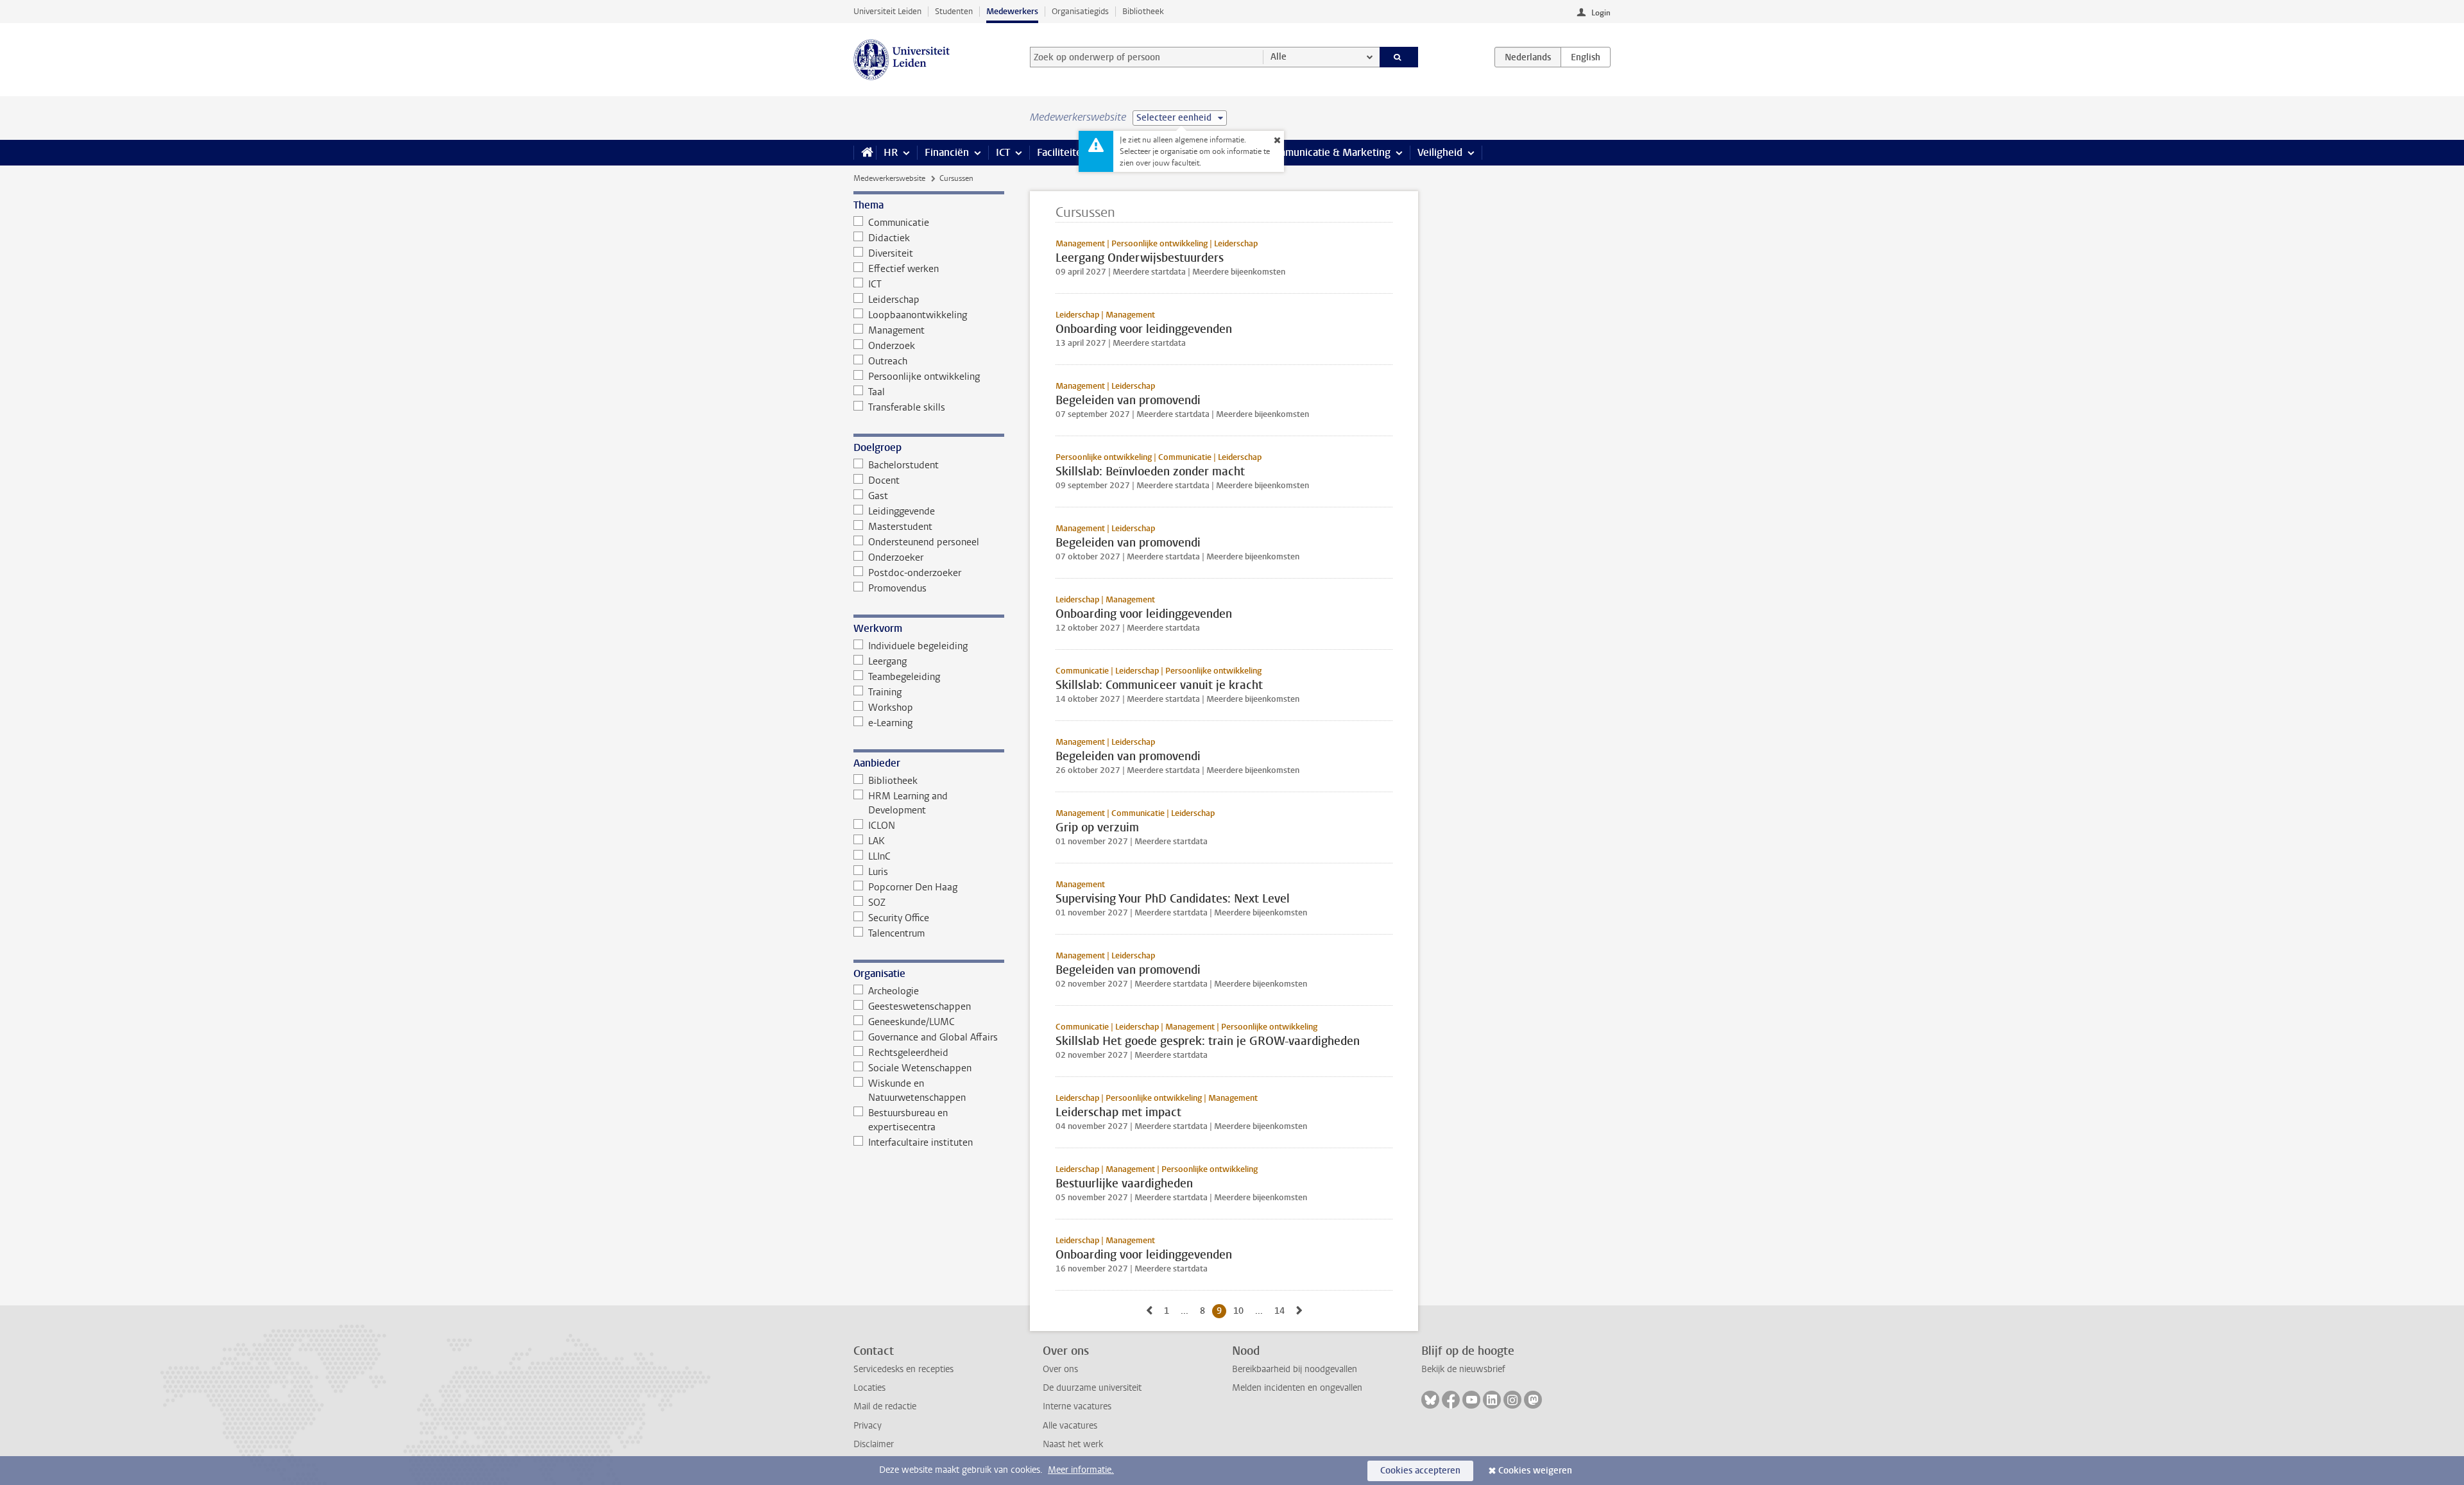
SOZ (877, 903)
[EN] (1586, 57)
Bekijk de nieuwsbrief (1463, 1369)
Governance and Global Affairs (933, 1037)
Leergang (887, 661)
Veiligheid (1440, 152)
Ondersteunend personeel (924, 542)
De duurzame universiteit (1092, 1388)
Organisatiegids (1080, 11)
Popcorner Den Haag (913, 887)
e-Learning (890, 723)
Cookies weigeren (1535, 1471)
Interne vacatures (1077, 1406)
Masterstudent (900, 527)
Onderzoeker (896, 557)
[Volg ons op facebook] (1451, 1400)
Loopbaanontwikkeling (918, 315)
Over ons (1060, 1369)
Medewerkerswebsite (889, 178)
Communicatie (899, 223)
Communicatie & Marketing (1328, 152)
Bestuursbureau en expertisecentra (908, 1120)
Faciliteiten (1062, 152)
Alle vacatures (1070, 1426)
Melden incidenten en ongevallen (1297, 1388)
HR (891, 152)
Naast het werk (1073, 1444)
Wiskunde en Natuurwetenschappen (917, 1090)
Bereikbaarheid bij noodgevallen (1295, 1369)
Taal (877, 392)
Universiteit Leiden (887, 11)
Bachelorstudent (903, 465)
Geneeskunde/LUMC (911, 1022)
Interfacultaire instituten (920, 1142)
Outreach (888, 361)
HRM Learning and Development (908, 803)
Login (1601, 13)
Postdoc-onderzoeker (915, 573)
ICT (1003, 152)
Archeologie (894, 991)
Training (885, 692)
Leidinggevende (902, 511)
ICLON (882, 826)
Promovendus (897, 588)
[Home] (865, 153)
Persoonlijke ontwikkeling (924, 377)
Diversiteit (891, 253)
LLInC (879, 856)
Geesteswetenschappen (920, 1006)
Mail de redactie (885, 1406)
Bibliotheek (1143, 11)
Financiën (947, 152)
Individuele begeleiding (918, 646)
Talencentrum (896, 933)
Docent (884, 480)
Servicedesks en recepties (903, 1369)
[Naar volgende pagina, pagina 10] (1299, 1311)
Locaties (869, 1388)
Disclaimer (874, 1444)
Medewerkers (1012, 11)
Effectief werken (903, 269)
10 (1241, 1311)
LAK (877, 841)
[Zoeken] (1399, 57)
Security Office (899, 918)
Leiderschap (894, 300)
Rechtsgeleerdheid (908, 1053)
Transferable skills (907, 407)
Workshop (891, 708)
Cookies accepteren (1420, 1471)
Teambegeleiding (904, 677)
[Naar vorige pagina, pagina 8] (1149, 1311)
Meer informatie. (1081, 1470)
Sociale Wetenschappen (920, 1068)
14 (1282, 1311)
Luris (878, 872)
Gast (878, 496)
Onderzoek (892, 346)
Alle (1279, 57)
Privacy (868, 1426)
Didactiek (889, 238)
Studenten (954, 11)
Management (896, 330)
